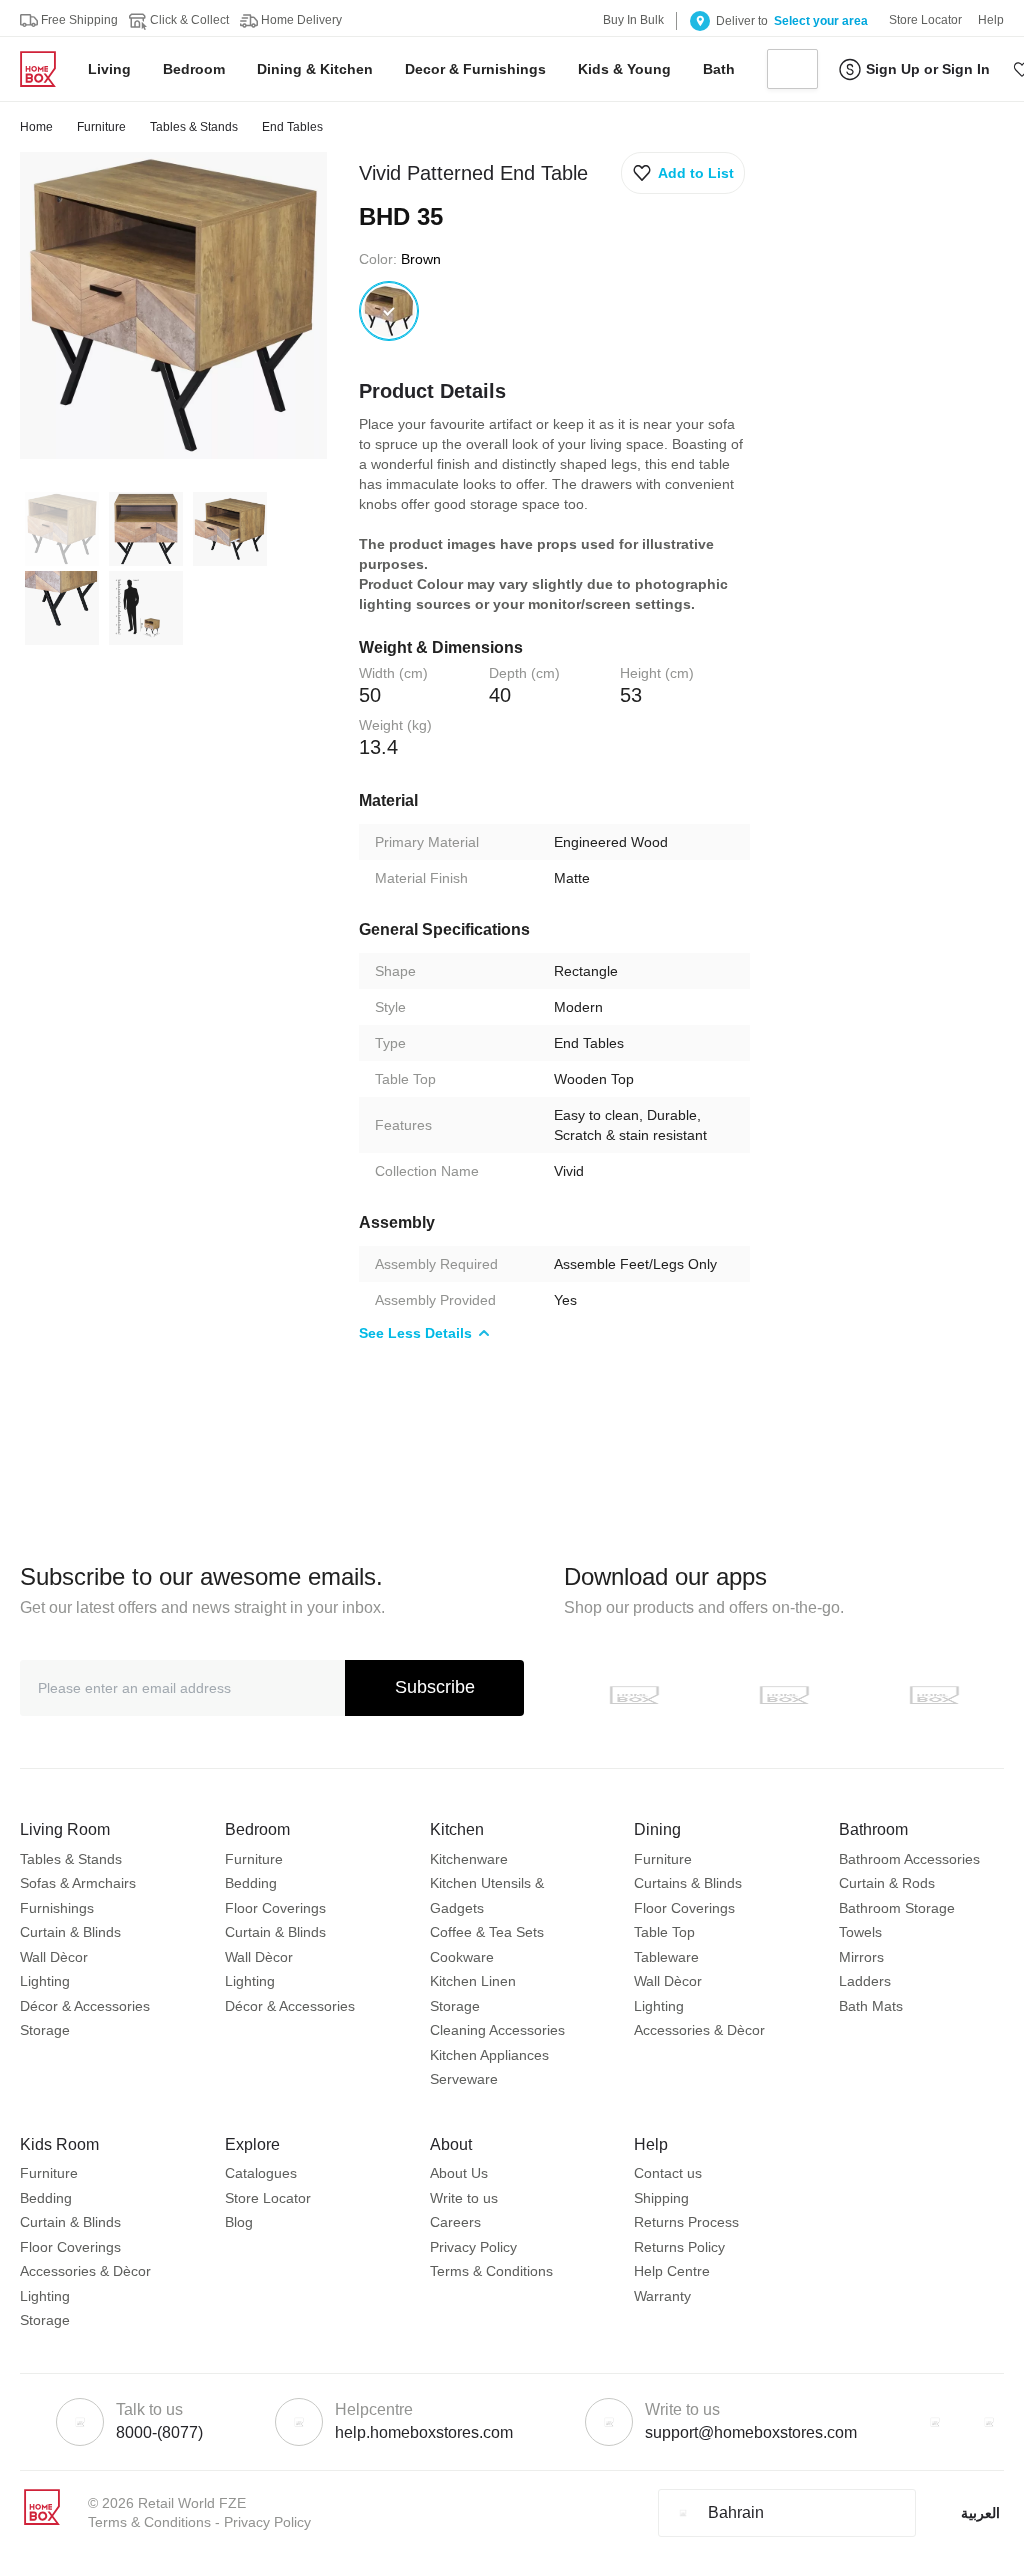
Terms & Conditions (491, 2271)
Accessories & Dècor (699, 2030)
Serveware (464, 2079)
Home (36, 127)
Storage (45, 2030)
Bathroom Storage (897, 1908)
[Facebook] (935, 2422)
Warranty (662, 2296)
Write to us (464, 2198)
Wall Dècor (54, 1957)
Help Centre (672, 2271)
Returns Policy (679, 2247)
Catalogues (261, 2173)
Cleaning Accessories (497, 2030)
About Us (459, 2173)
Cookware (462, 1957)
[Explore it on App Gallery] (934, 1695)
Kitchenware (469, 1859)
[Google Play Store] (784, 1695)
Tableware (666, 1957)
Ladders (865, 1981)
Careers (455, 2222)
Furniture (101, 127)
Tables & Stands (194, 127)
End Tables (292, 127)
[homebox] (46, 69)
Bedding (251, 1883)
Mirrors (861, 1957)
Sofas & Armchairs (78, 1883)
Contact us (668, 2173)
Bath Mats (871, 2006)
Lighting (45, 1981)
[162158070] (389, 311)
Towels (860, 1932)
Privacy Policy (473, 2247)
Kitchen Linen (473, 1981)
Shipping (661, 2198)
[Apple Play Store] (634, 1695)
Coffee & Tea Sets (487, 1932)
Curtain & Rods (887, 1883)
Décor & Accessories (85, 2006)
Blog (239, 2222)
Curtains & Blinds (688, 1883)
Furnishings (57, 1908)
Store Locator (268, 2198)
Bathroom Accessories (909, 1859)
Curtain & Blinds (70, 1932)
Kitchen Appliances (489, 2055)
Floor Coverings (275, 1908)
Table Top (664, 1932)
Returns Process (686, 2222)
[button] (683, 173)
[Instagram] (989, 2422)
